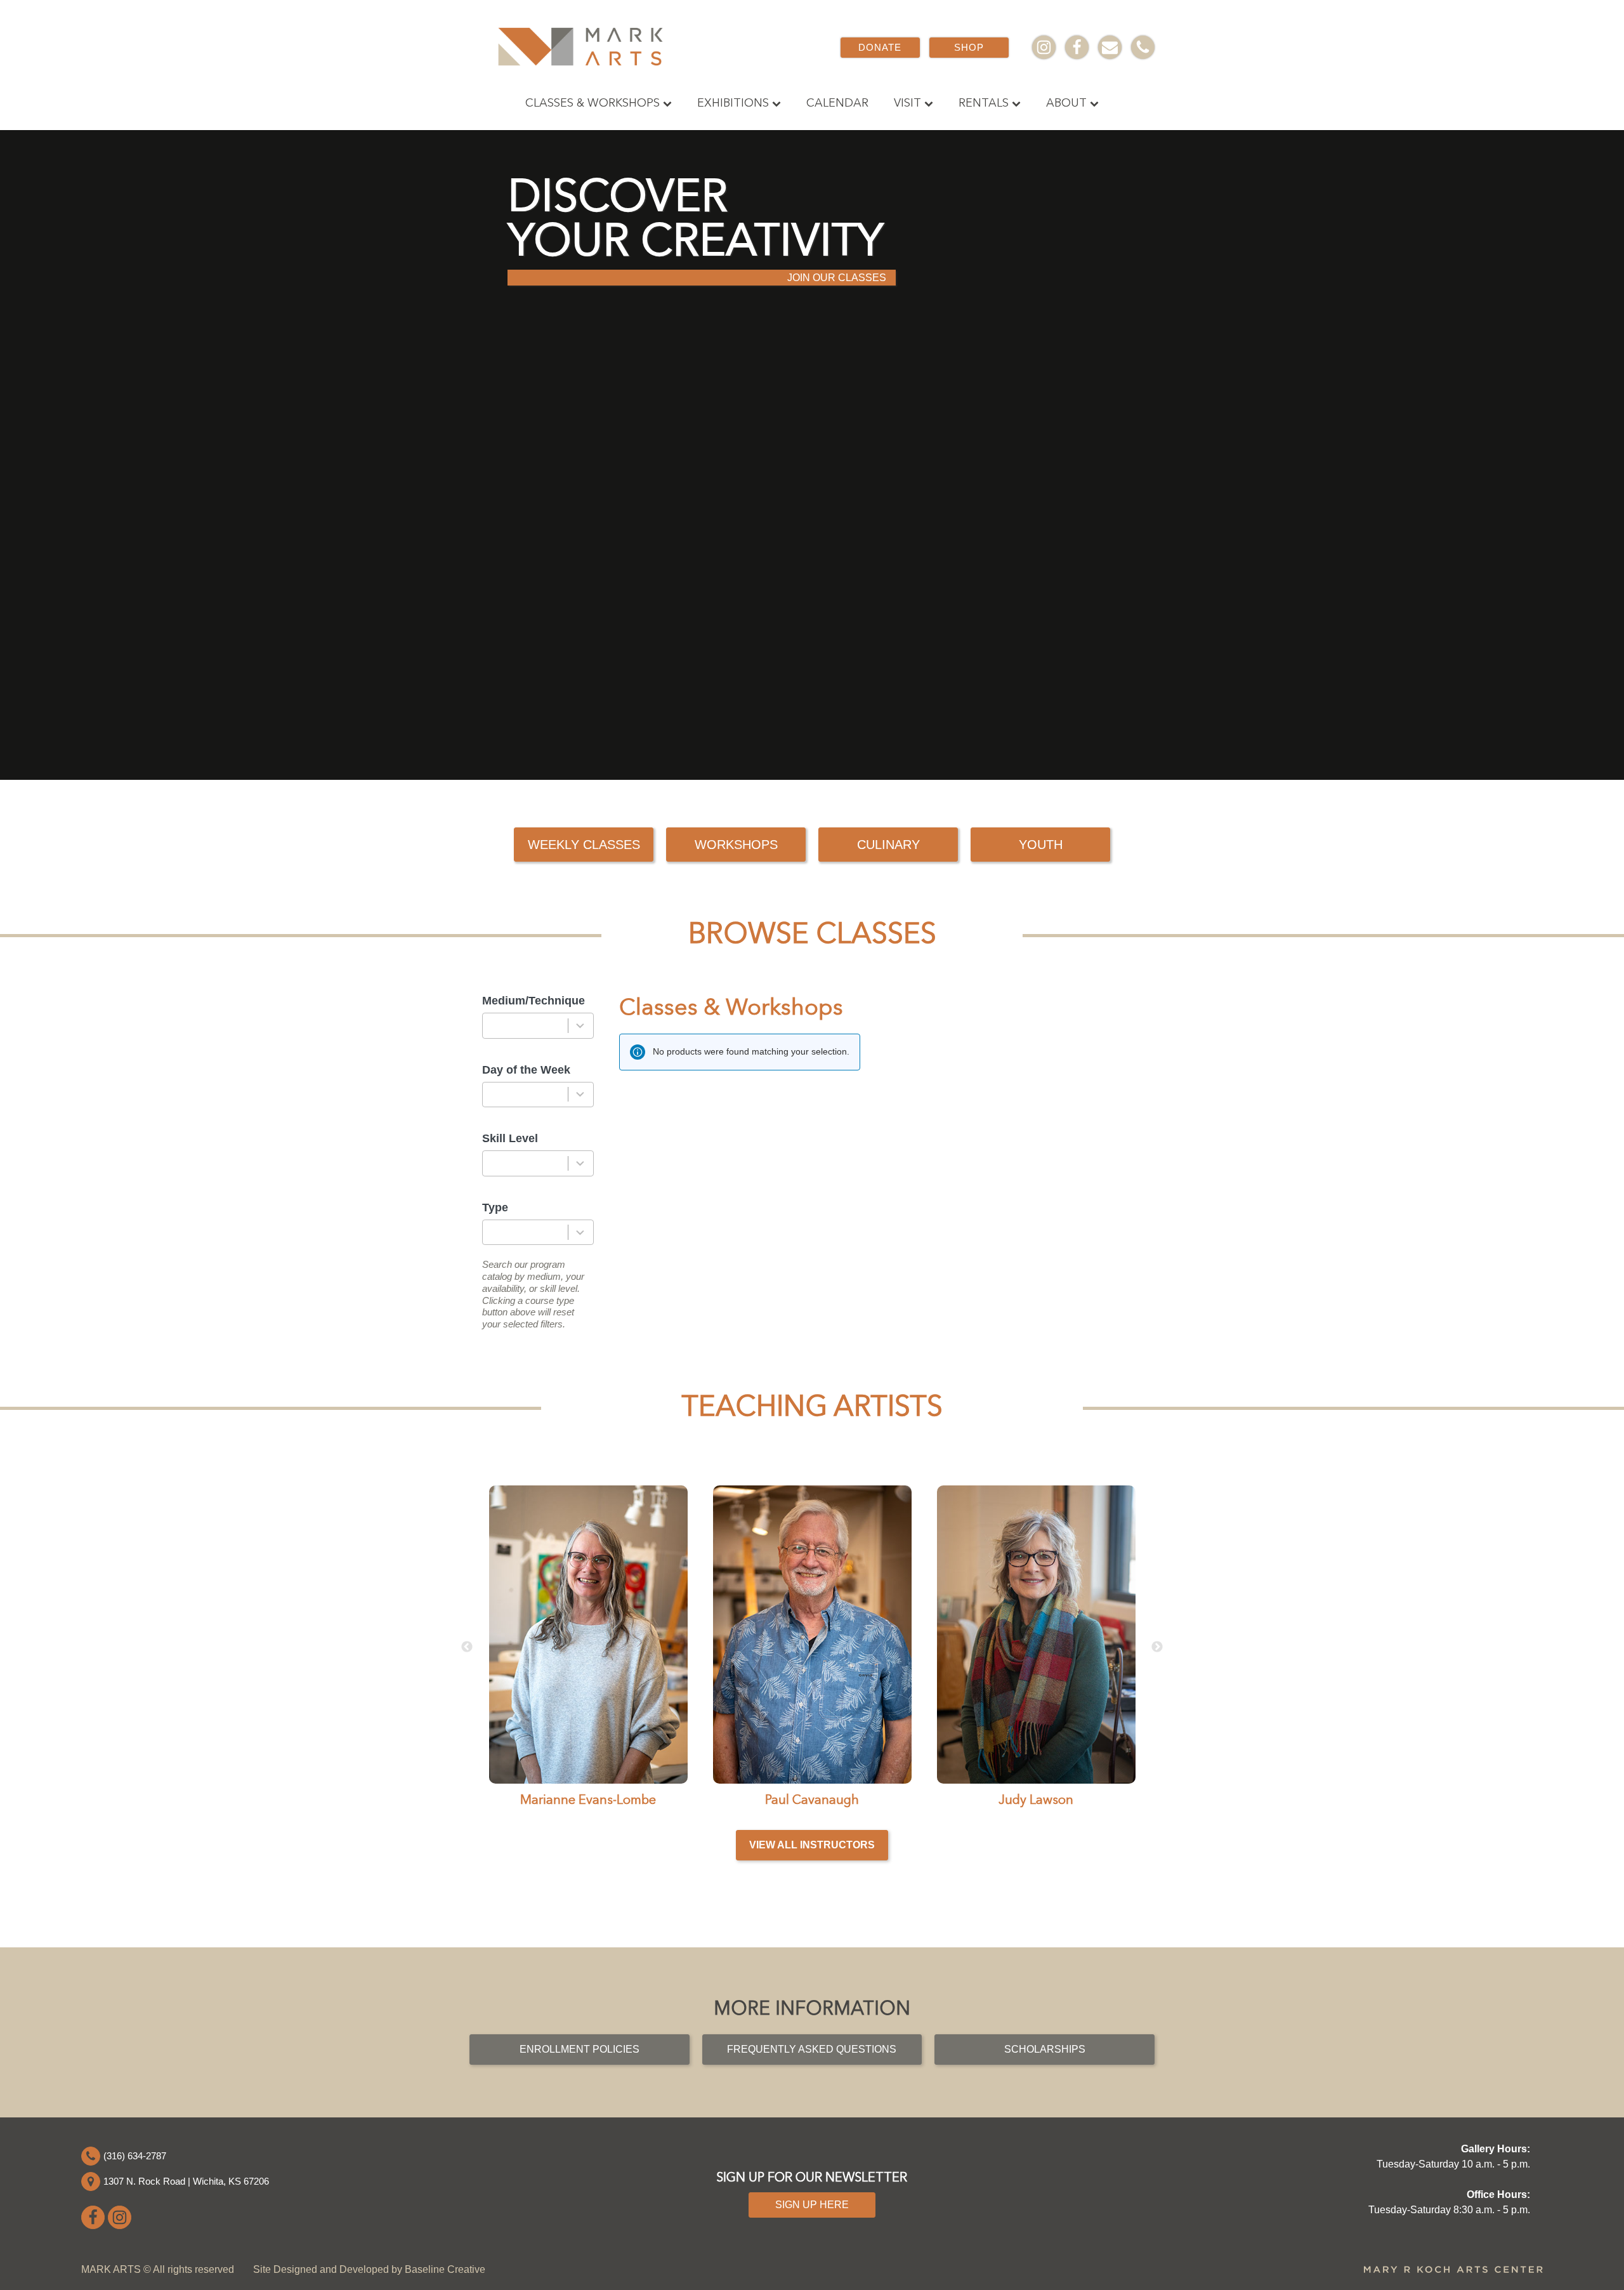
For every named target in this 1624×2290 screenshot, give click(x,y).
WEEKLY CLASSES (584, 845)
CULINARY (888, 845)
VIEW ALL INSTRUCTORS (812, 1845)
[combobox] (538, 1026)
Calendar (837, 103)
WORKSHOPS (736, 845)
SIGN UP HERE (812, 2205)
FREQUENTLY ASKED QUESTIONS (812, 2049)
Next (1157, 1647)
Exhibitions (733, 103)
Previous (467, 1647)
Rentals (984, 103)
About (1066, 103)
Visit (907, 103)
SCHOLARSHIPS (1045, 2049)
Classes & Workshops (593, 103)
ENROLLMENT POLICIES (580, 2049)
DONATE (880, 47)
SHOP (969, 47)
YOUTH (1041, 845)
